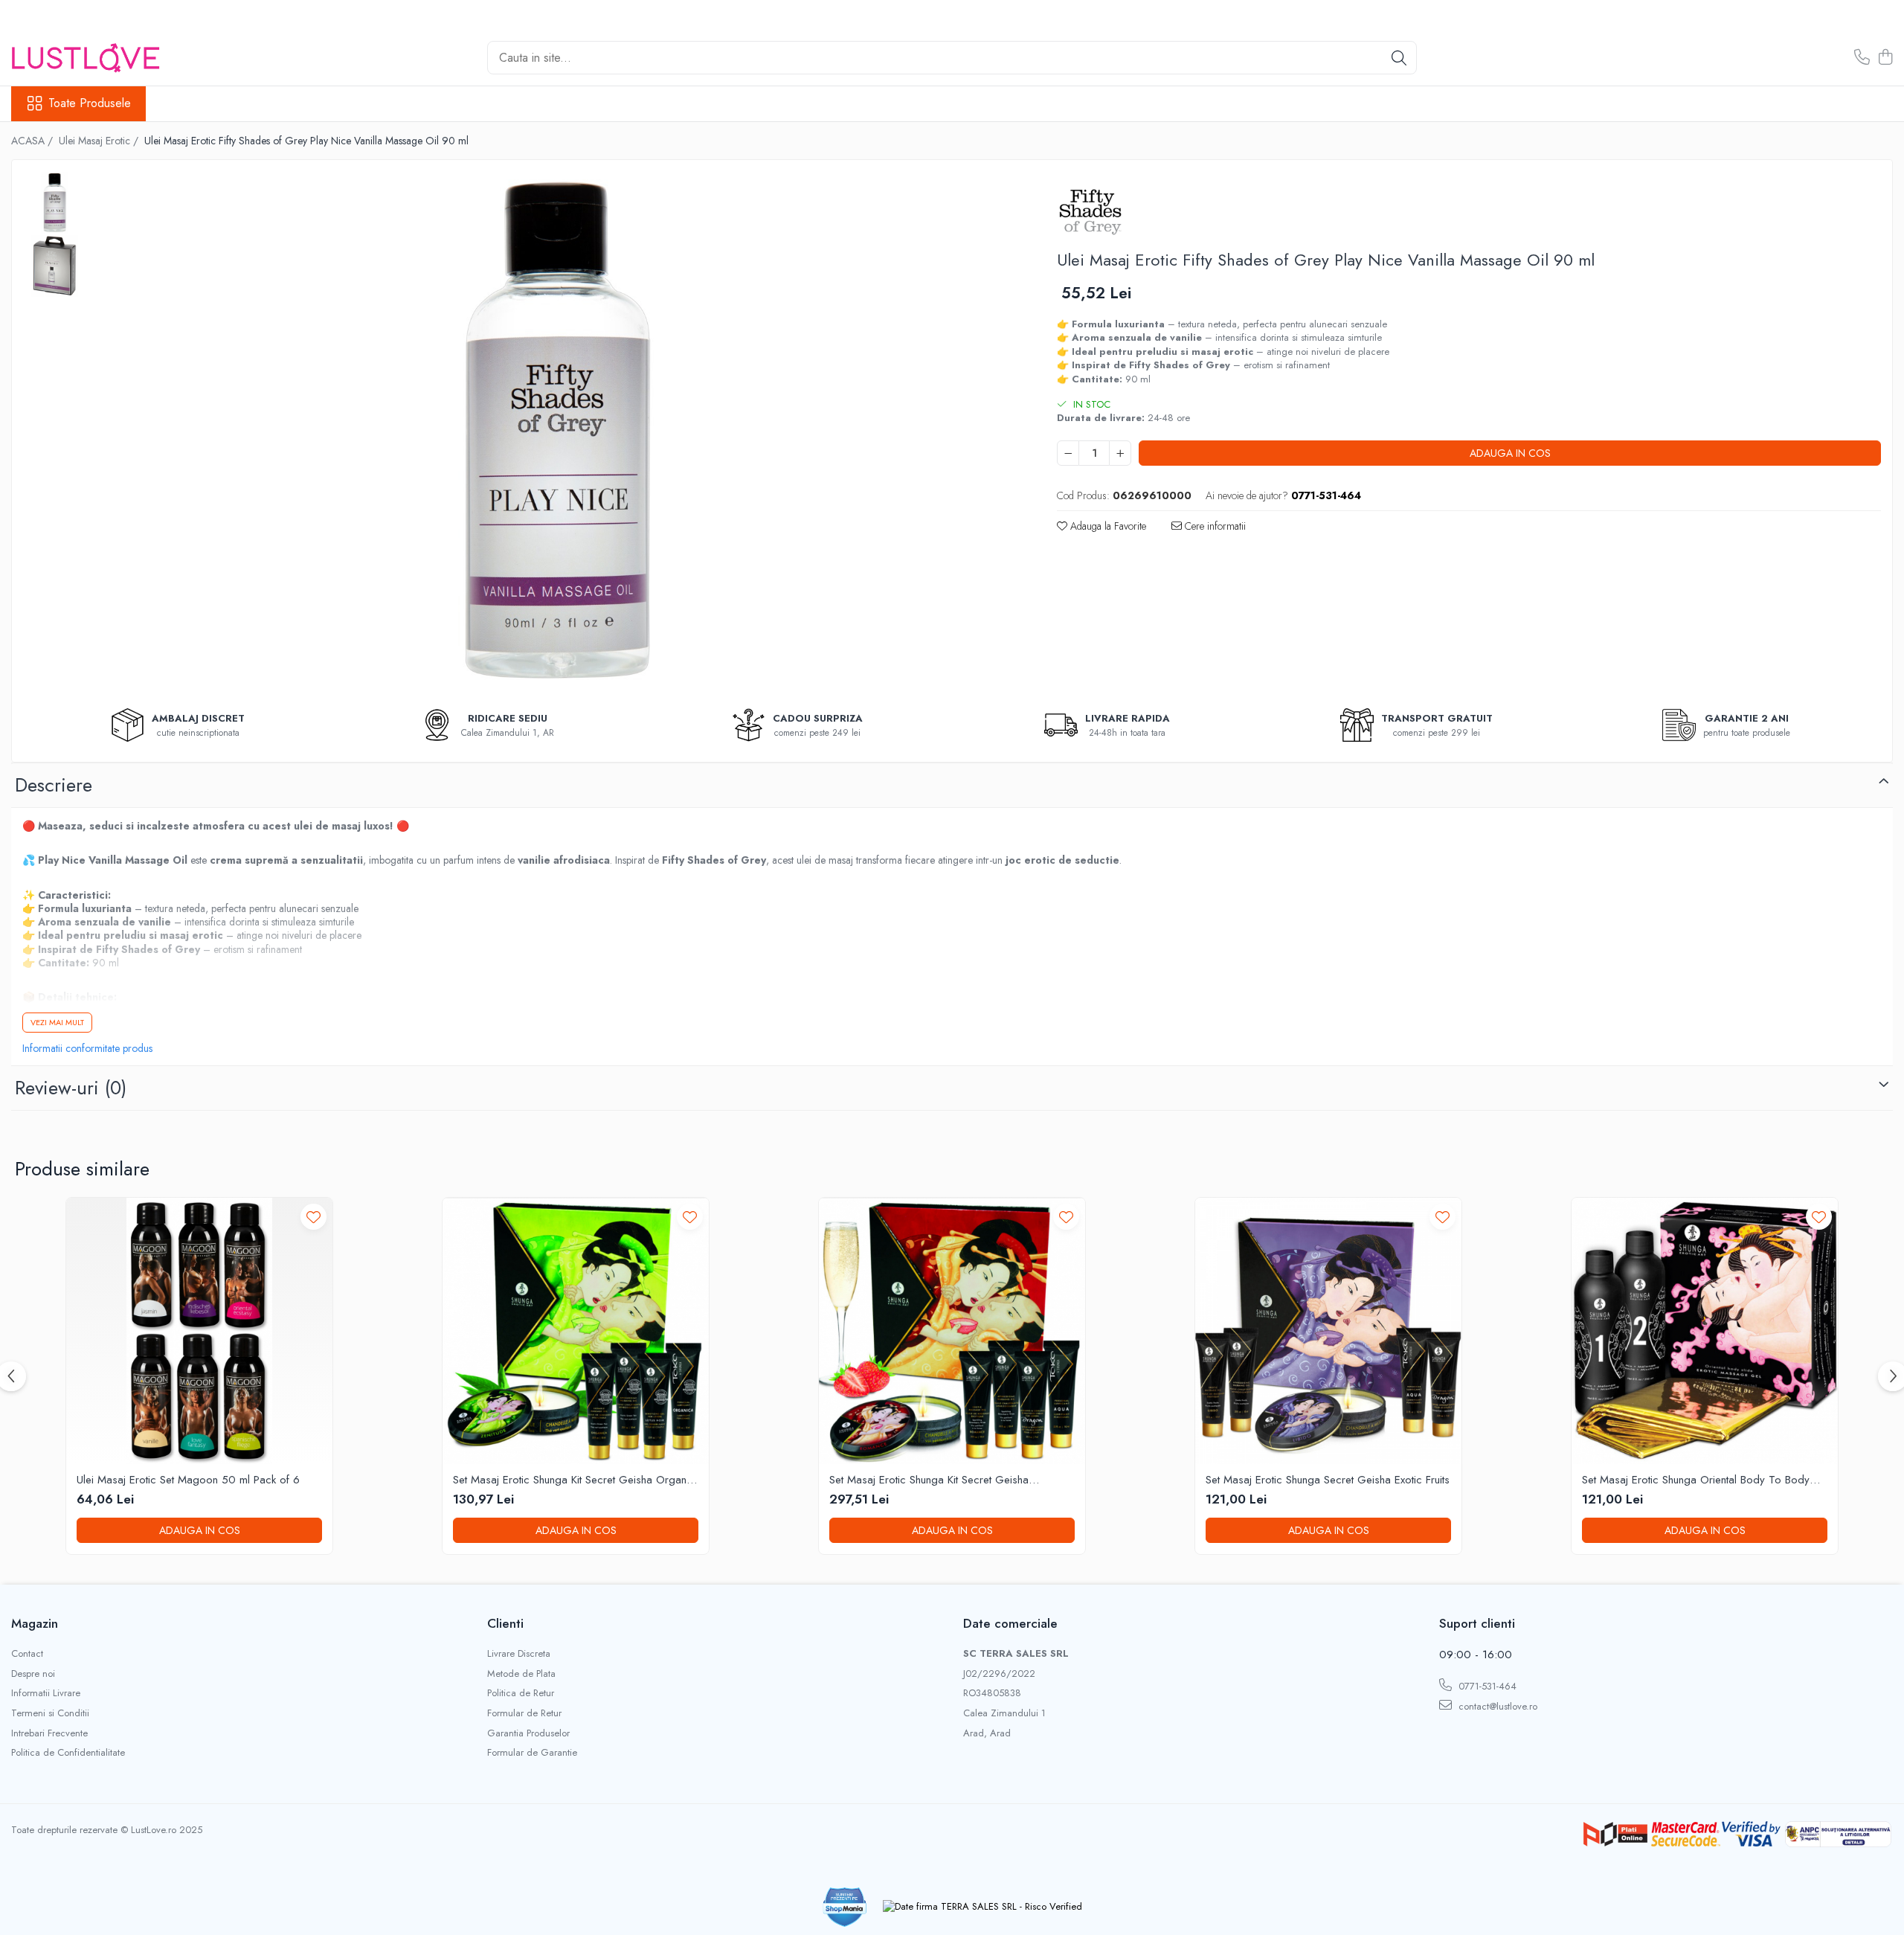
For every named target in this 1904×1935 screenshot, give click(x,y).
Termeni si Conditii (50, 1713)
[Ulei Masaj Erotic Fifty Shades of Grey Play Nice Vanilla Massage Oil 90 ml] (557, 431)
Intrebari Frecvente (49, 1733)
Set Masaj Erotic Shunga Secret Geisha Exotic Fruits (1328, 1480)
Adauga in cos (1510, 453)
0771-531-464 (1486, 1686)
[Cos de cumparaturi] (1885, 58)
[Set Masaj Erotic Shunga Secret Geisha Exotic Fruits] (1328, 1331)
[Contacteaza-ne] (1862, 58)
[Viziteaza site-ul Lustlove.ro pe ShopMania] (845, 1907)
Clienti (505, 1623)
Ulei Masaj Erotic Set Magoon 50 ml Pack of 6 (188, 1480)
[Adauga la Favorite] (313, 1217)
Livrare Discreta (519, 1654)
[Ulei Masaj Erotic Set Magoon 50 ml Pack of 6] (199, 1331)
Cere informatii (1214, 526)
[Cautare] (1399, 58)
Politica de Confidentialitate (68, 1753)
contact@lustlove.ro (1496, 1706)
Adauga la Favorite (1107, 526)
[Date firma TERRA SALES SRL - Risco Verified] (982, 1907)
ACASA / (33, 141)
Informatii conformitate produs (87, 1048)
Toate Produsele (90, 103)
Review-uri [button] (71, 1088)
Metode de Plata (521, 1674)
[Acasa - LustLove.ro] (86, 58)
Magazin (35, 1623)
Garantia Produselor (528, 1733)
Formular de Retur (524, 1713)
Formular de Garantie (532, 1753)
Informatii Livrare (46, 1693)
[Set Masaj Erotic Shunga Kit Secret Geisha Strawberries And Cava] (952, 1331)
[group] (557, 431)
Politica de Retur (521, 1693)
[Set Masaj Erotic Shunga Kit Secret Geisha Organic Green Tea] (576, 1331)
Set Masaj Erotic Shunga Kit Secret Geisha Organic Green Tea (574, 1480)
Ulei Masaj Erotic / (100, 141)
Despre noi (33, 1674)
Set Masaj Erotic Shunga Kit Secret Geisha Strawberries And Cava (929, 1480)
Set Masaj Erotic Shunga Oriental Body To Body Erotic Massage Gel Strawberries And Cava (1696, 1480)
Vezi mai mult (57, 1022)
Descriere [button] (54, 785)
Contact (27, 1654)
